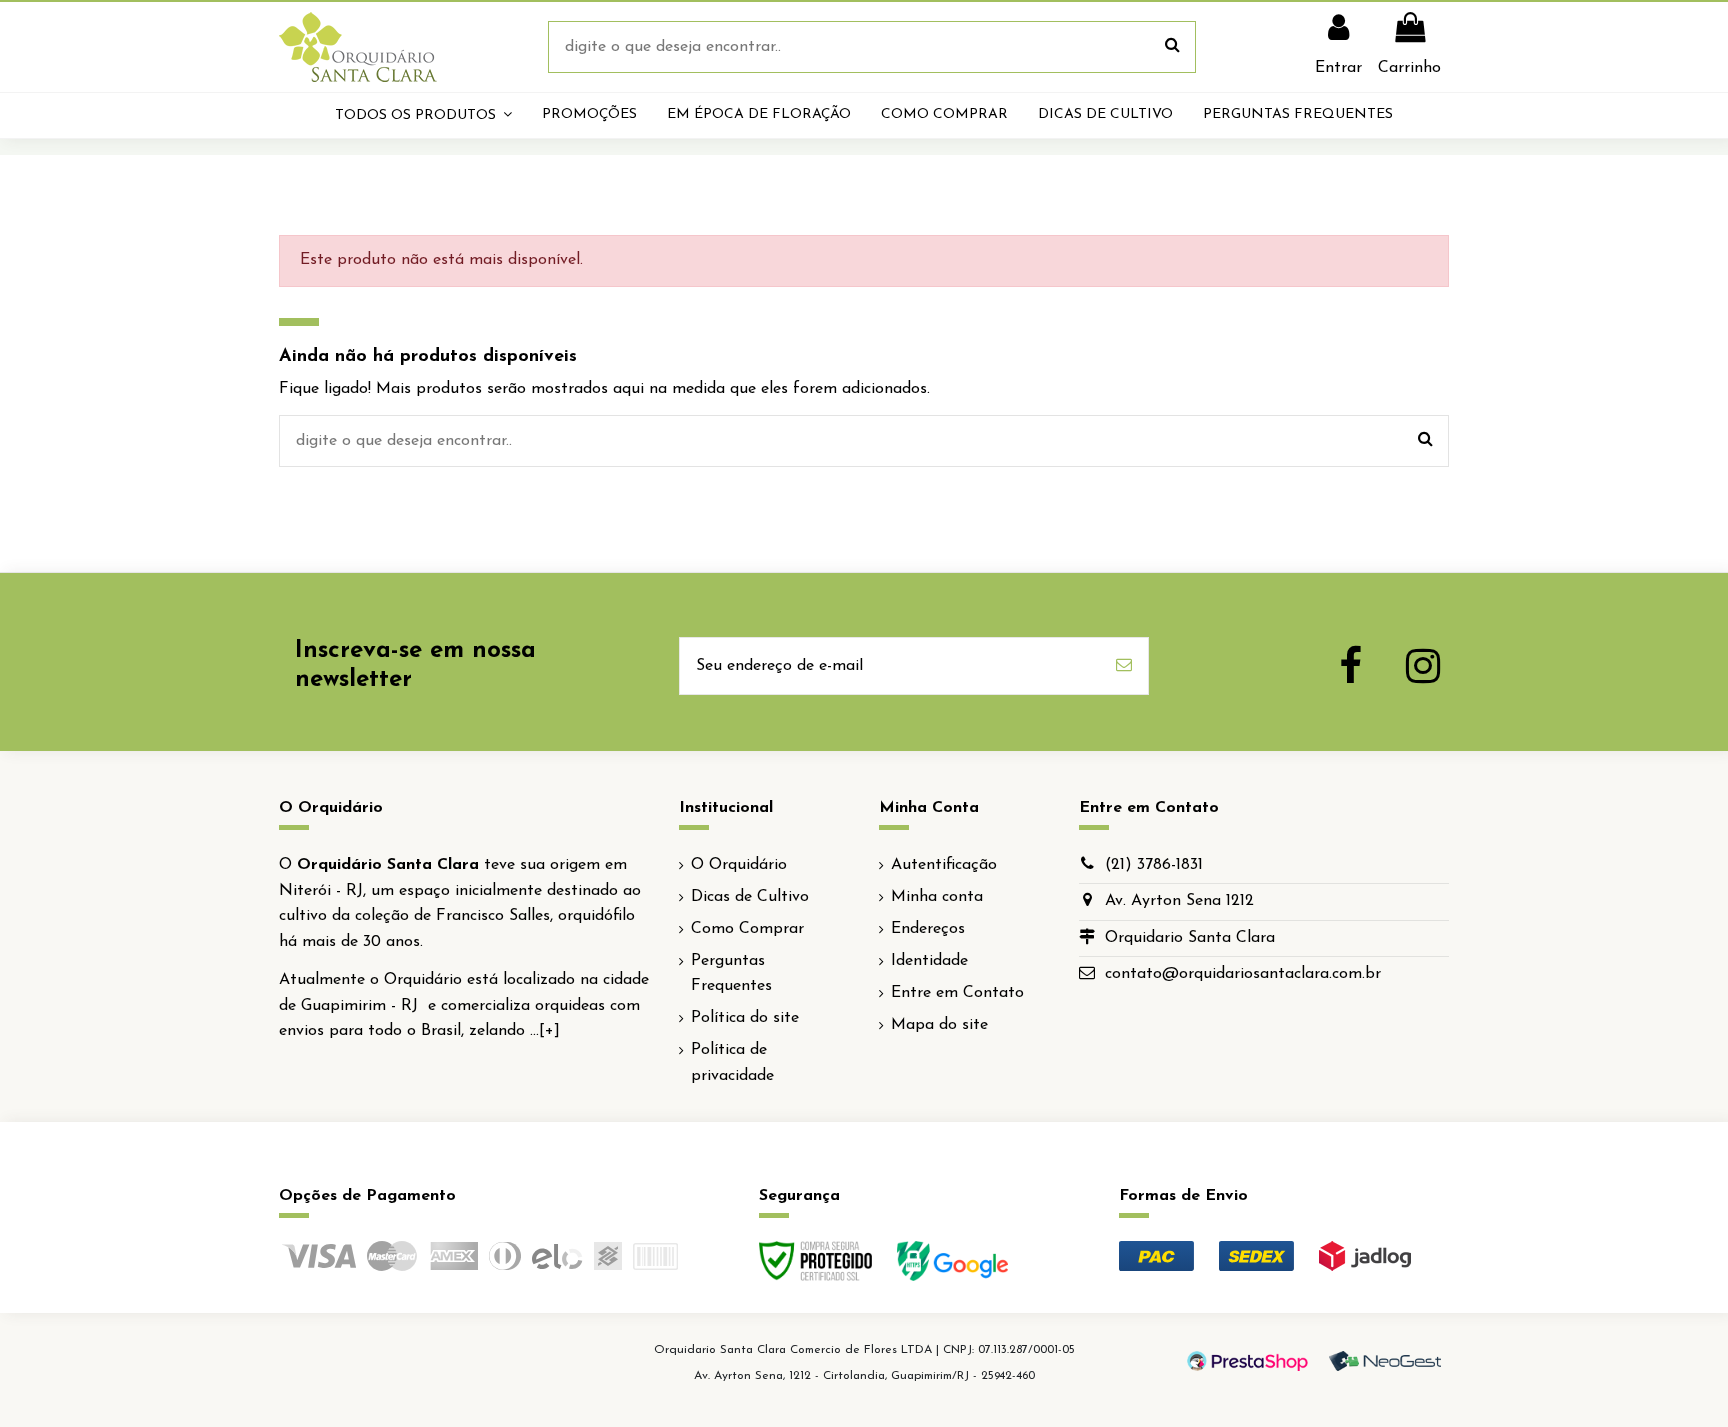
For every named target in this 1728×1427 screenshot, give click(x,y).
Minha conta (937, 897)
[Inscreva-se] (1124, 666)
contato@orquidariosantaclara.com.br (1243, 974)
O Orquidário (739, 865)
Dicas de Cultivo (750, 897)
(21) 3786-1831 (1154, 865)
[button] (423, 115)
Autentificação (944, 865)
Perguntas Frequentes (731, 974)
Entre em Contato (957, 993)
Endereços (928, 929)
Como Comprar (747, 929)
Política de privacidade (732, 1063)
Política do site (745, 1018)
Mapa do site (939, 1025)
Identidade (929, 961)
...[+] (545, 1031)
